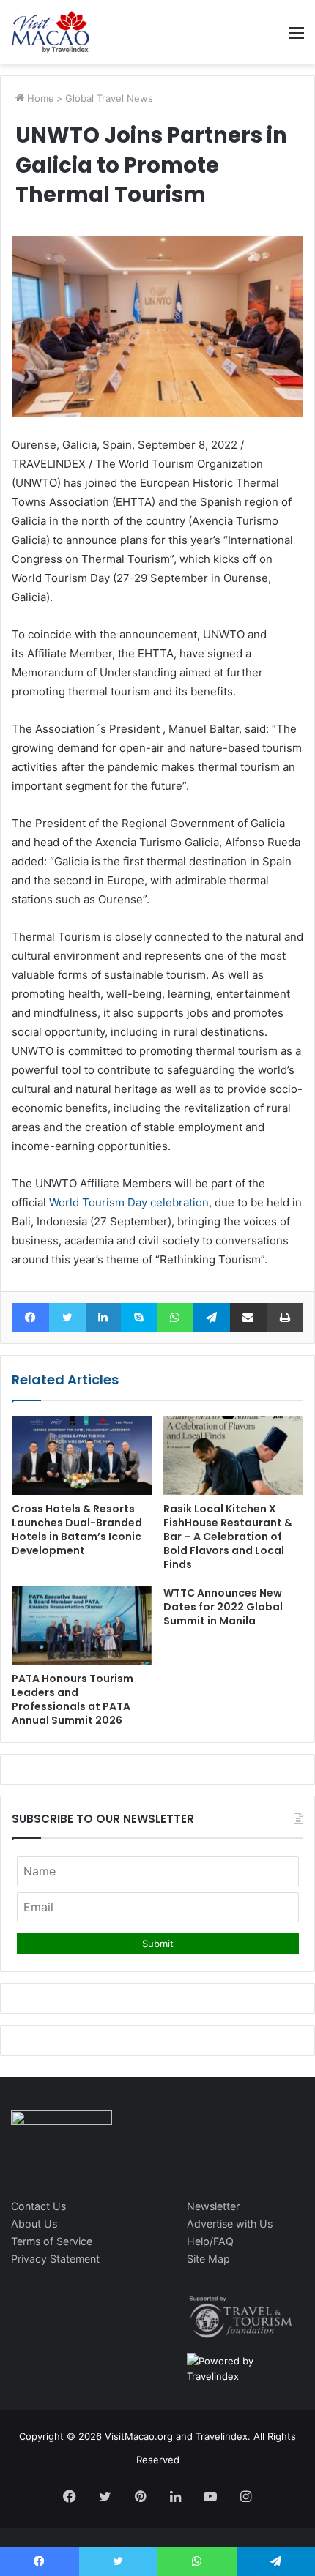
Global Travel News (109, 98)
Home (39, 98)
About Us (34, 2224)
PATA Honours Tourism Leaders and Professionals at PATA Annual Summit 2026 (73, 1699)
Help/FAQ (210, 2241)
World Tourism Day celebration (129, 1202)
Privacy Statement (55, 2259)
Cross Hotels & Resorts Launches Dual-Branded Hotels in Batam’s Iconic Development (77, 1530)
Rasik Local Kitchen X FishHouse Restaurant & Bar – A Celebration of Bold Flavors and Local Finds (228, 1537)
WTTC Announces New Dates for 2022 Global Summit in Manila (223, 1607)
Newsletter (213, 2206)
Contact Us (38, 2206)
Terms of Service (52, 2241)
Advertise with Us (230, 2224)
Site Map (208, 2259)
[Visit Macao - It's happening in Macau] (50, 32)
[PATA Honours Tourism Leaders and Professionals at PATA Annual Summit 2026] (82, 1626)
